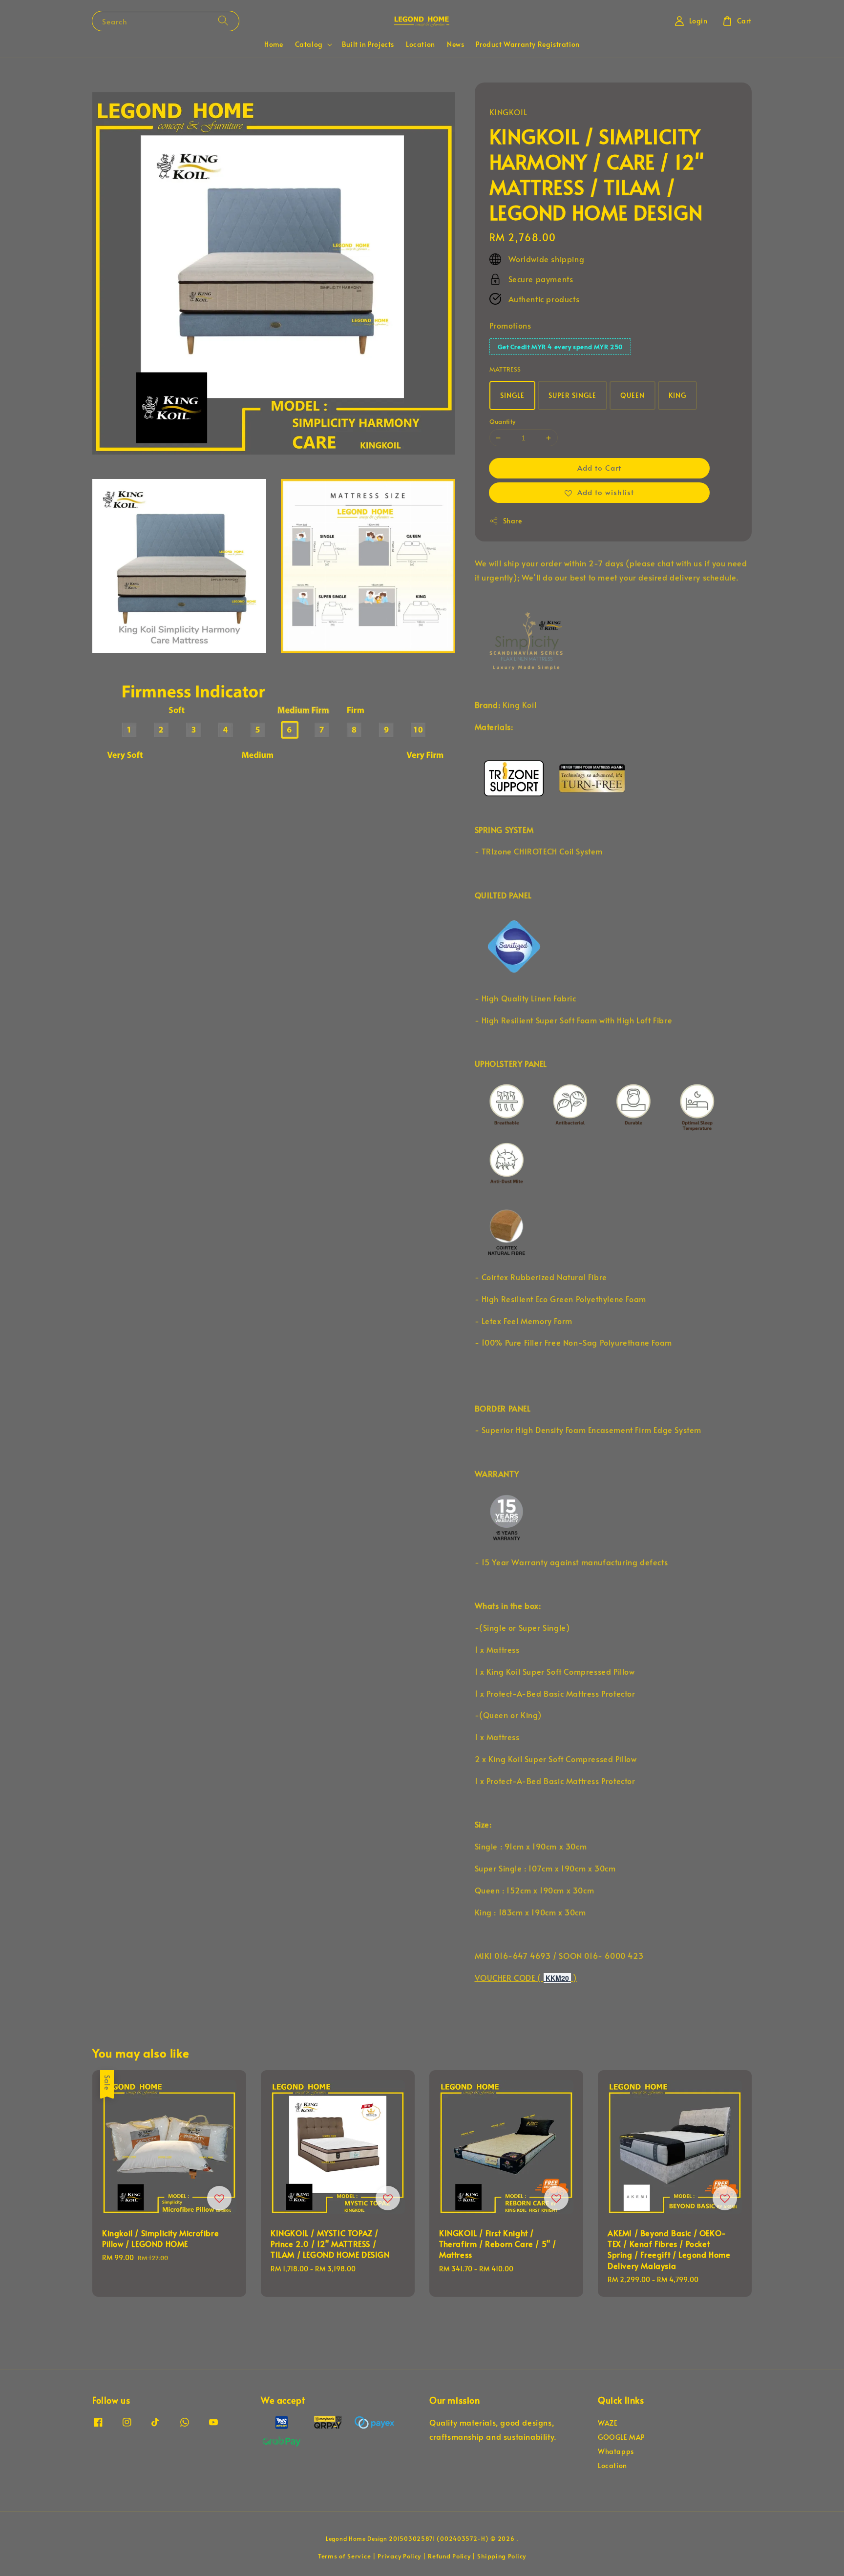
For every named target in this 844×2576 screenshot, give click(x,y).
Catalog (309, 44)
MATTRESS (505, 369)
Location (421, 44)
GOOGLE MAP (621, 2437)
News (455, 44)
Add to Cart (599, 467)
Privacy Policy (399, 2556)
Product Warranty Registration (527, 44)
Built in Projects (368, 44)
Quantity (503, 421)
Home (274, 44)
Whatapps (616, 2451)
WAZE (608, 2423)
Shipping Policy (502, 2556)
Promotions (510, 325)
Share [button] (513, 521)
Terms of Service (344, 2556)
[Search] (223, 21)
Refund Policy (449, 2556)
